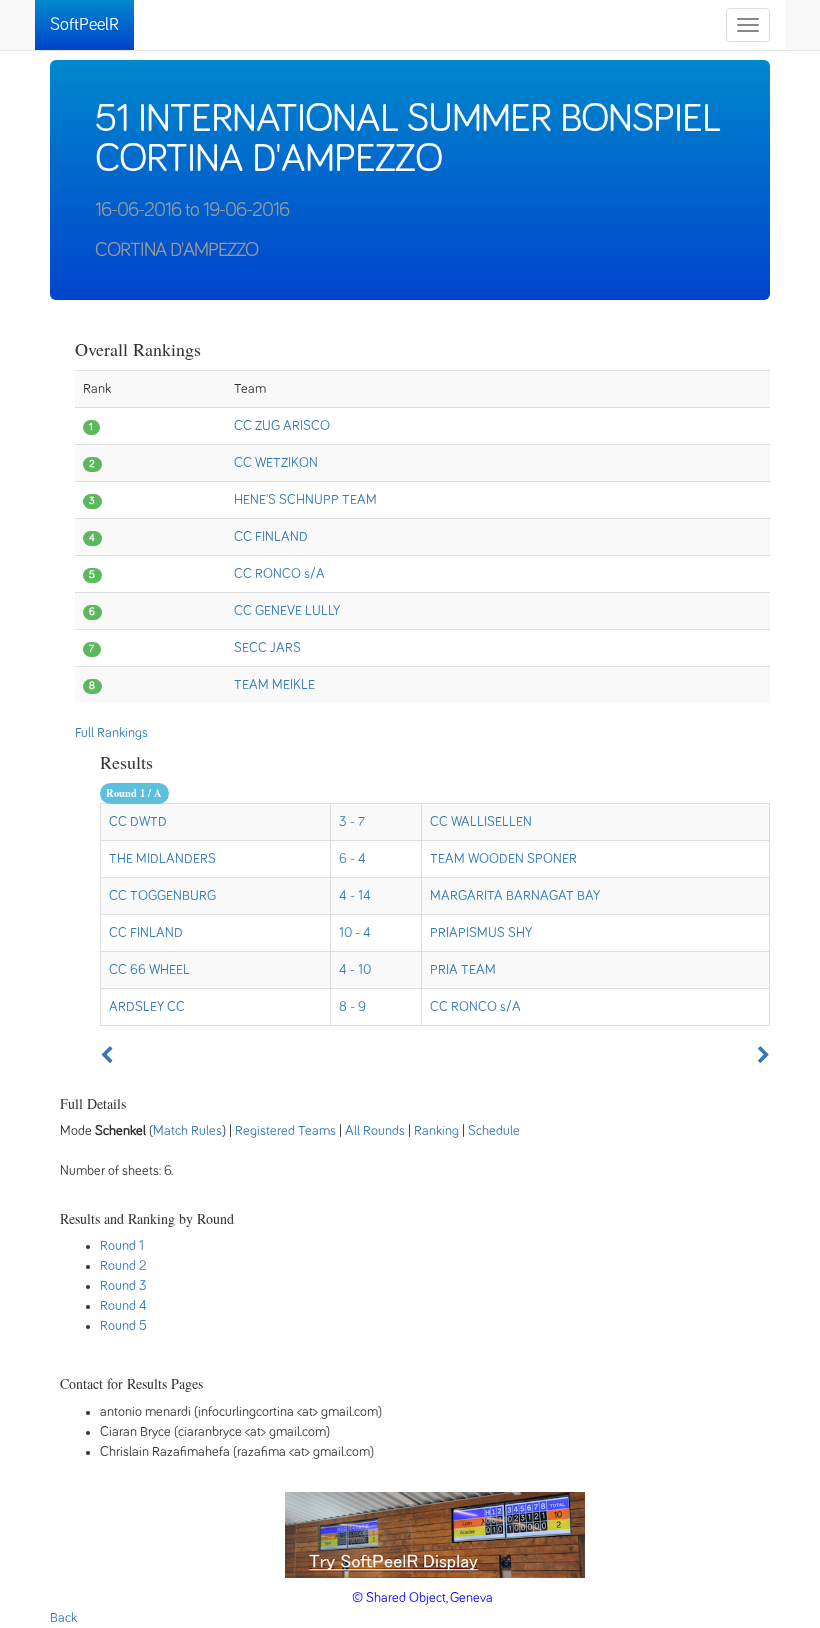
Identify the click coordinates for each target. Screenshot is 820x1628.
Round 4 (123, 1306)
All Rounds (375, 1131)
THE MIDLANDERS (162, 859)
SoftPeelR (84, 25)
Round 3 (123, 1286)
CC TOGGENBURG (162, 896)
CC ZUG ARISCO (282, 426)
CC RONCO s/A (279, 574)
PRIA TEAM (463, 970)
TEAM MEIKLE (274, 685)
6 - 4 (352, 859)
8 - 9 (352, 1007)
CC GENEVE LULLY (287, 611)
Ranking (436, 1131)
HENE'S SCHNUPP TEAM (305, 500)
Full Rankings (111, 733)
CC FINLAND (271, 537)
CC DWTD (138, 822)
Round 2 (123, 1266)
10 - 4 (355, 933)
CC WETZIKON (276, 463)
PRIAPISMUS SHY (481, 933)
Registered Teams (285, 1131)
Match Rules (187, 1131)
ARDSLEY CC (147, 1007)
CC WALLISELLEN (481, 822)
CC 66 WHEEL (149, 970)
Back (63, 1618)
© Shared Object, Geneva (422, 1598)
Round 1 (122, 1246)
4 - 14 (355, 896)
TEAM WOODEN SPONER (503, 859)
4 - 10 (355, 970)
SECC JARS (267, 648)
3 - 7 (352, 822)
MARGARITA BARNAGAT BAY (515, 896)
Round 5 (123, 1326)
